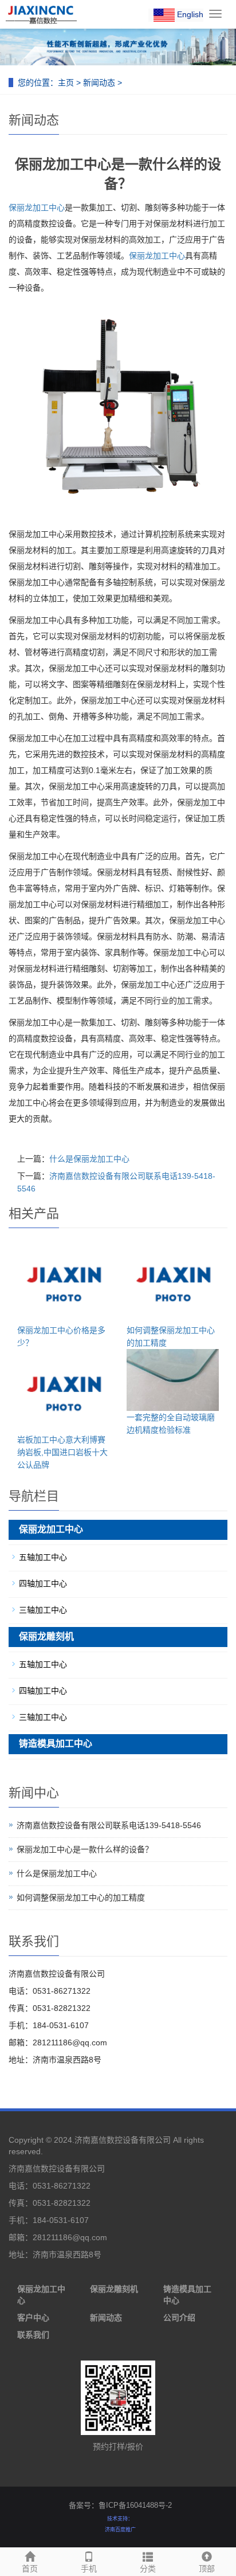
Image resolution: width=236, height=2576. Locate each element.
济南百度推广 (120, 2530)
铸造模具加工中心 (56, 1744)
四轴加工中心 (43, 1583)
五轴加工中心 (43, 1557)
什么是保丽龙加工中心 (89, 1159)
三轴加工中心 (43, 1610)
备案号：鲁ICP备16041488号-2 (120, 2505)
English (189, 14)
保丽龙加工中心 (37, 207)
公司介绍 (179, 2318)
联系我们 (33, 2335)
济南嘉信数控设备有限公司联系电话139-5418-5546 (109, 1825)
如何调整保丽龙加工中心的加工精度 (81, 1897)
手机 (89, 2569)
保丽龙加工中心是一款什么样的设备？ (85, 1849)
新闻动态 (99, 83)
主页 (66, 83)
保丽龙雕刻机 (46, 1636)
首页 (30, 2569)
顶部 (207, 2569)
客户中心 (33, 2318)
